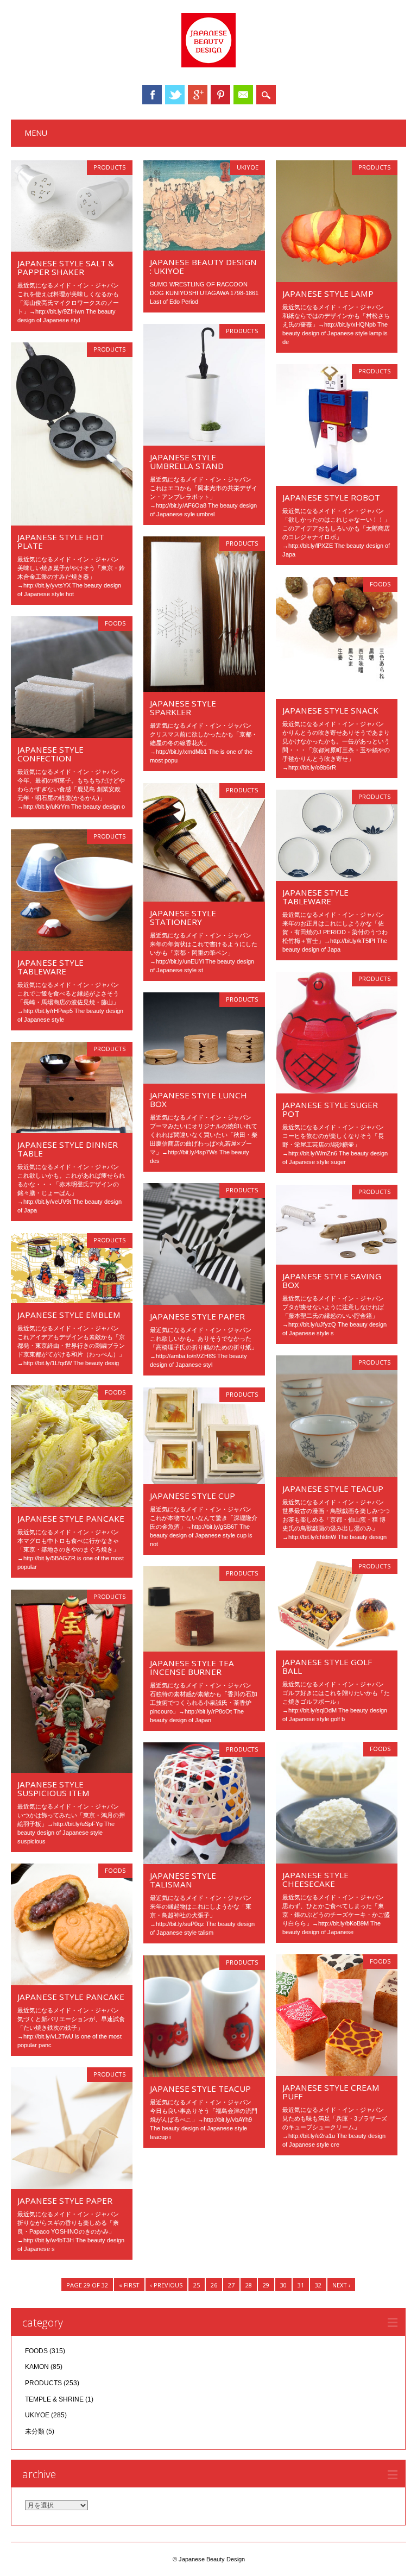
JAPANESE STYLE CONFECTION (50, 754)
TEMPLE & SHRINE (54, 2399)
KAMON (37, 2367)
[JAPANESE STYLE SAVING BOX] (337, 1262)
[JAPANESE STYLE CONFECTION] (72, 735)
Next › (341, 2285)
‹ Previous (166, 2285)
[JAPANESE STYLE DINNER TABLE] (72, 1130)
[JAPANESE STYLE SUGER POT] (337, 1091)
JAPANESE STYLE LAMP (328, 293)
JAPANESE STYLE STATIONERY (183, 917)
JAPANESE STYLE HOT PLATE (61, 541)
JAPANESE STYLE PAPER (197, 1316)
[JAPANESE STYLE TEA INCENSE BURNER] (204, 1649)
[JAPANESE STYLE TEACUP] (337, 1474)
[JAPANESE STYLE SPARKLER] (204, 689)
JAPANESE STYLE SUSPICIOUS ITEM (53, 1789)
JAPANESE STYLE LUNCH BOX (198, 1099)
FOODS (380, 584)
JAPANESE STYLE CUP (192, 1496)
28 (249, 2285)
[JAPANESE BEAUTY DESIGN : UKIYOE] (204, 248)
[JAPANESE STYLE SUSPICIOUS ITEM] (72, 1770)
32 (318, 2285)
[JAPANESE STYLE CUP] (204, 1481)
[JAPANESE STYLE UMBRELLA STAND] (204, 443)
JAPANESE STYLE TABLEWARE (315, 897)
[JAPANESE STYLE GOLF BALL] (337, 1648)
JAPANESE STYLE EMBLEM (69, 1315)
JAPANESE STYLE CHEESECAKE (315, 1879)
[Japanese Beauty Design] (208, 65)
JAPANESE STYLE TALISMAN (183, 1880)
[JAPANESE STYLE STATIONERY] (204, 899)
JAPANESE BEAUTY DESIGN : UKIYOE (203, 266)
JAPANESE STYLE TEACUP (333, 1489)
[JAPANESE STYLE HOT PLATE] (72, 523)
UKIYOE (248, 167)
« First (129, 2285)
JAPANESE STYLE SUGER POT (330, 1109)
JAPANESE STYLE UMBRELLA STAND (187, 461)
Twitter (175, 95)
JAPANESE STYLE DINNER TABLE (68, 1149)
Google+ (198, 95)
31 (301, 2285)
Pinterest (220, 95)
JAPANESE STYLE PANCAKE (71, 1518)
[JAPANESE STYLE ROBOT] (337, 483)
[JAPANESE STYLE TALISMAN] (204, 1861)
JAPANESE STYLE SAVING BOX (332, 1280)
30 (283, 2285)
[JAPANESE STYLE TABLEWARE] (337, 878)
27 (231, 2285)
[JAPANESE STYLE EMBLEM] (72, 1300)
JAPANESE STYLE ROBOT (331, 497)
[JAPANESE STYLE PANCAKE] (72, 1504)
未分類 (35, 2431)
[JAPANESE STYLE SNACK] (337, 696)
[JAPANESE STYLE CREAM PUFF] (337, 2073)
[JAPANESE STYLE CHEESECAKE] (337, 1861)
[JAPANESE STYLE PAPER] (204, 1302)
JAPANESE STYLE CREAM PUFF (331, 2092)
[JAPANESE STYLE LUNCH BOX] (204, 1081)
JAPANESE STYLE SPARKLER (183, 708)
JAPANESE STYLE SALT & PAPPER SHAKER (66, 267)
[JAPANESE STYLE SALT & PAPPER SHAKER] (72, 249)
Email (243, 95)
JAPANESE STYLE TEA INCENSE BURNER (192, 1667)
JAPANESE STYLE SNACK (330, 710)
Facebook (152, 95)
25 (197, 2285)
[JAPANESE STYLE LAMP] (337, 279)
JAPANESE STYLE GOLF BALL (327, 1666)
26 (214, 2285)
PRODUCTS (110, 167)
